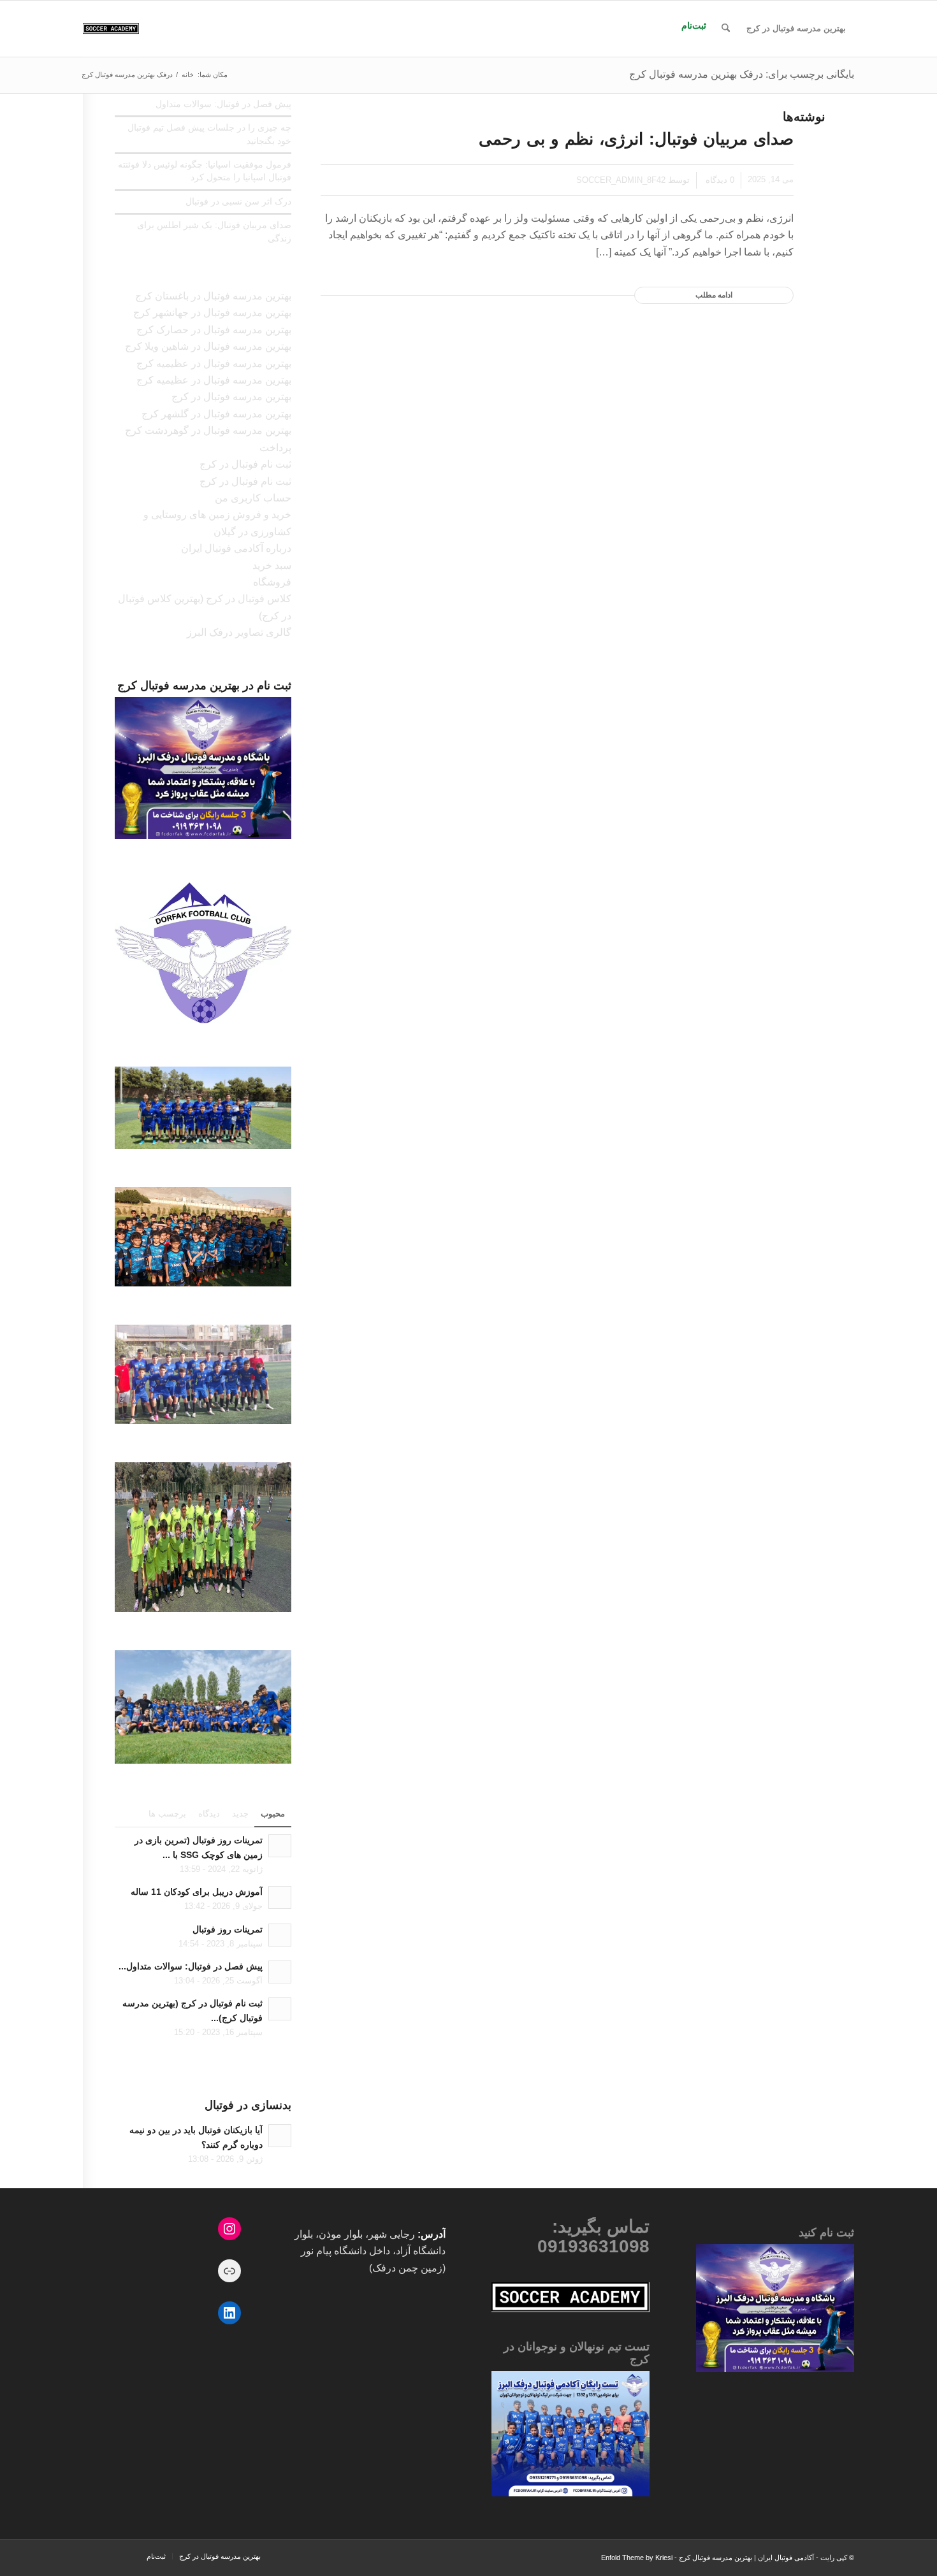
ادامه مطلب (714, 295)
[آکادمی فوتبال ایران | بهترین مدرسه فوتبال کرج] (111, 29)
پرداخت (275, 448)
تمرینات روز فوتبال (228, 1930)
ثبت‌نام (694, 25)
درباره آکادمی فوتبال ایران (236, 548)
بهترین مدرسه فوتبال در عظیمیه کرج (214, 363)
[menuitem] (796, 29)
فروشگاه (272, 582)
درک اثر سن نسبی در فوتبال (238, 202)
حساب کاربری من (253, 498)
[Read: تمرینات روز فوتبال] (280, 1935)
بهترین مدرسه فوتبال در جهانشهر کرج (212, 313)
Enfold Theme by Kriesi (637, 2558)
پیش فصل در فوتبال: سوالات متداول (223, 104)
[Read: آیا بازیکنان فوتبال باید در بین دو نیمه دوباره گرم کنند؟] (280, 2136)
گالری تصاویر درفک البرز (239, 632)
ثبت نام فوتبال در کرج (245, 464)
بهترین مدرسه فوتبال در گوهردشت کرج (208, 430)
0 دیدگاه (719, 180)
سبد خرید (272, 565)
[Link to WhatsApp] (92, 2559)
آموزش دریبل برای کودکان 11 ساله (197, 1892)
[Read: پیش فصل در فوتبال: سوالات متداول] (280, 1972)
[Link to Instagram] (112, 2559)
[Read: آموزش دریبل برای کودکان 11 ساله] (280, 1897)
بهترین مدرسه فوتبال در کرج (231, 397)
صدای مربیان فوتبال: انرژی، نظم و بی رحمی (636, 139)
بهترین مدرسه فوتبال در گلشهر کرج (216, 414)
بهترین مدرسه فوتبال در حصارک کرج (214, 330)
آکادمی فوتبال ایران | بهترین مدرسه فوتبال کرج (746, 2558)
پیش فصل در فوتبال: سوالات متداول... (191, 1967)
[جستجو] (726, 29)
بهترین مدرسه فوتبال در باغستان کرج (213, 296)
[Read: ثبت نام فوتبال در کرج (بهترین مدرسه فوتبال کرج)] (280, 2009)
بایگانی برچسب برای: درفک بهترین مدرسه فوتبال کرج (742, 74)
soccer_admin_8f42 (621, 180)
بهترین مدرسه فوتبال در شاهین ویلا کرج (208, 346)
